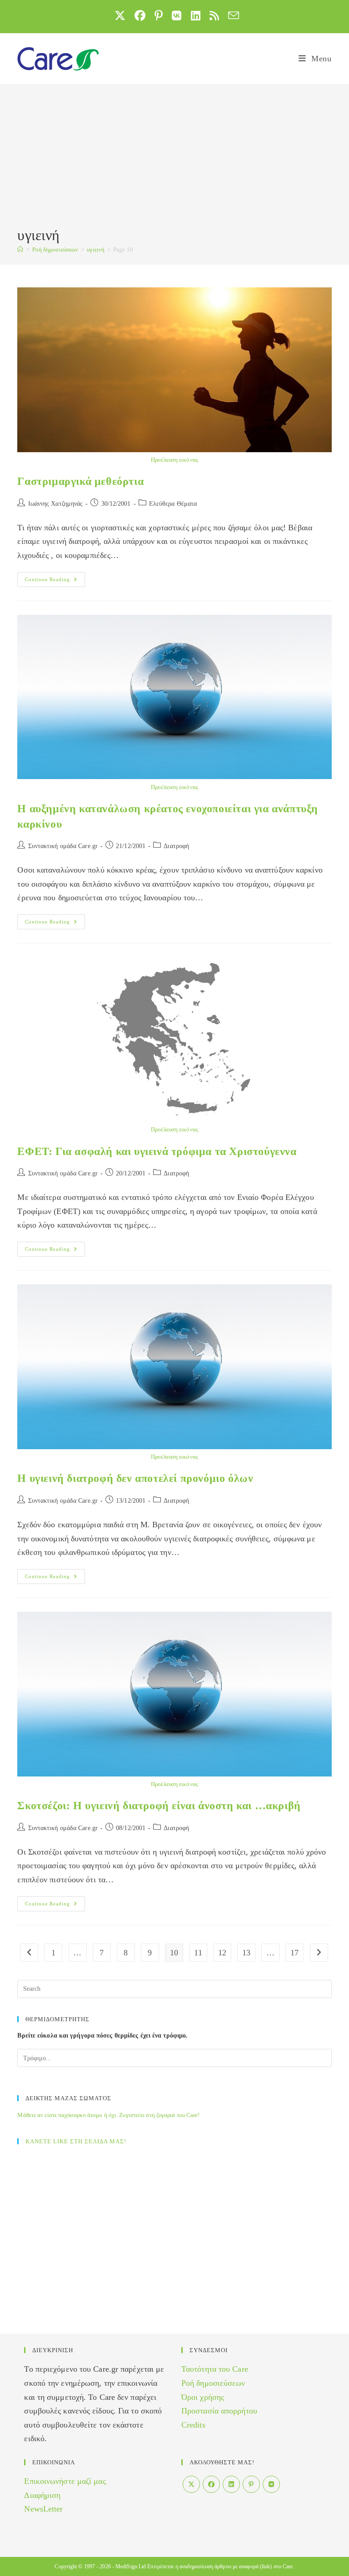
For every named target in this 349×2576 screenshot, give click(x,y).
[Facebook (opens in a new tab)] (140, 15)
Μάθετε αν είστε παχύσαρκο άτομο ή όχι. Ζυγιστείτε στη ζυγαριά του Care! (108, 2115)
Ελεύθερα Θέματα (173, 504)
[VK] (271, 2484)
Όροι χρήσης (203, 2397)
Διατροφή (176, 846)
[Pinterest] (251, 2484)
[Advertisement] (174, 157)
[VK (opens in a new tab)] (177, 15)
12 (222, 1953)
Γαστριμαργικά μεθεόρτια (80, 481)
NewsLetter (43, 2509)
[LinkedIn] (231, 2484)
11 (198, 1953)
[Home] (20, 249)
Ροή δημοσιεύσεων (213, 2383)
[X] (191, 2484)
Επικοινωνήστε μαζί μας (65, 2481)
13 (246, 1953)
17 (294, 1953)
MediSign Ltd (131, 2566)
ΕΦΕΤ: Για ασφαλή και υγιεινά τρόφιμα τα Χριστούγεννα (157, 1151)
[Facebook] (211, 2484)
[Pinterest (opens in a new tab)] (159, 15)
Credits (193, 2425)
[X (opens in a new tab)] (120, 15)
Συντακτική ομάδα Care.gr (63, 846)
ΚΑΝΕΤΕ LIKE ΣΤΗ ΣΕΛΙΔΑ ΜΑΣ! (76, 2141)
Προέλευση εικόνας (174, 460)
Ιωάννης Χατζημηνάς (56, 504)
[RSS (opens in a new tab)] (214, 15)
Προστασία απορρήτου (219, 2411)
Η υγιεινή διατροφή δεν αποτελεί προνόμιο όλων (135, 1478)
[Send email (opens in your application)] (231, 15)
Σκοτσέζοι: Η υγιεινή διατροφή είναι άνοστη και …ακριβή (159, 1806)
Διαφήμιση (42, 2495)
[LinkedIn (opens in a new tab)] (196, 15)
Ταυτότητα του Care (215, 2369)
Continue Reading (55, 582)
